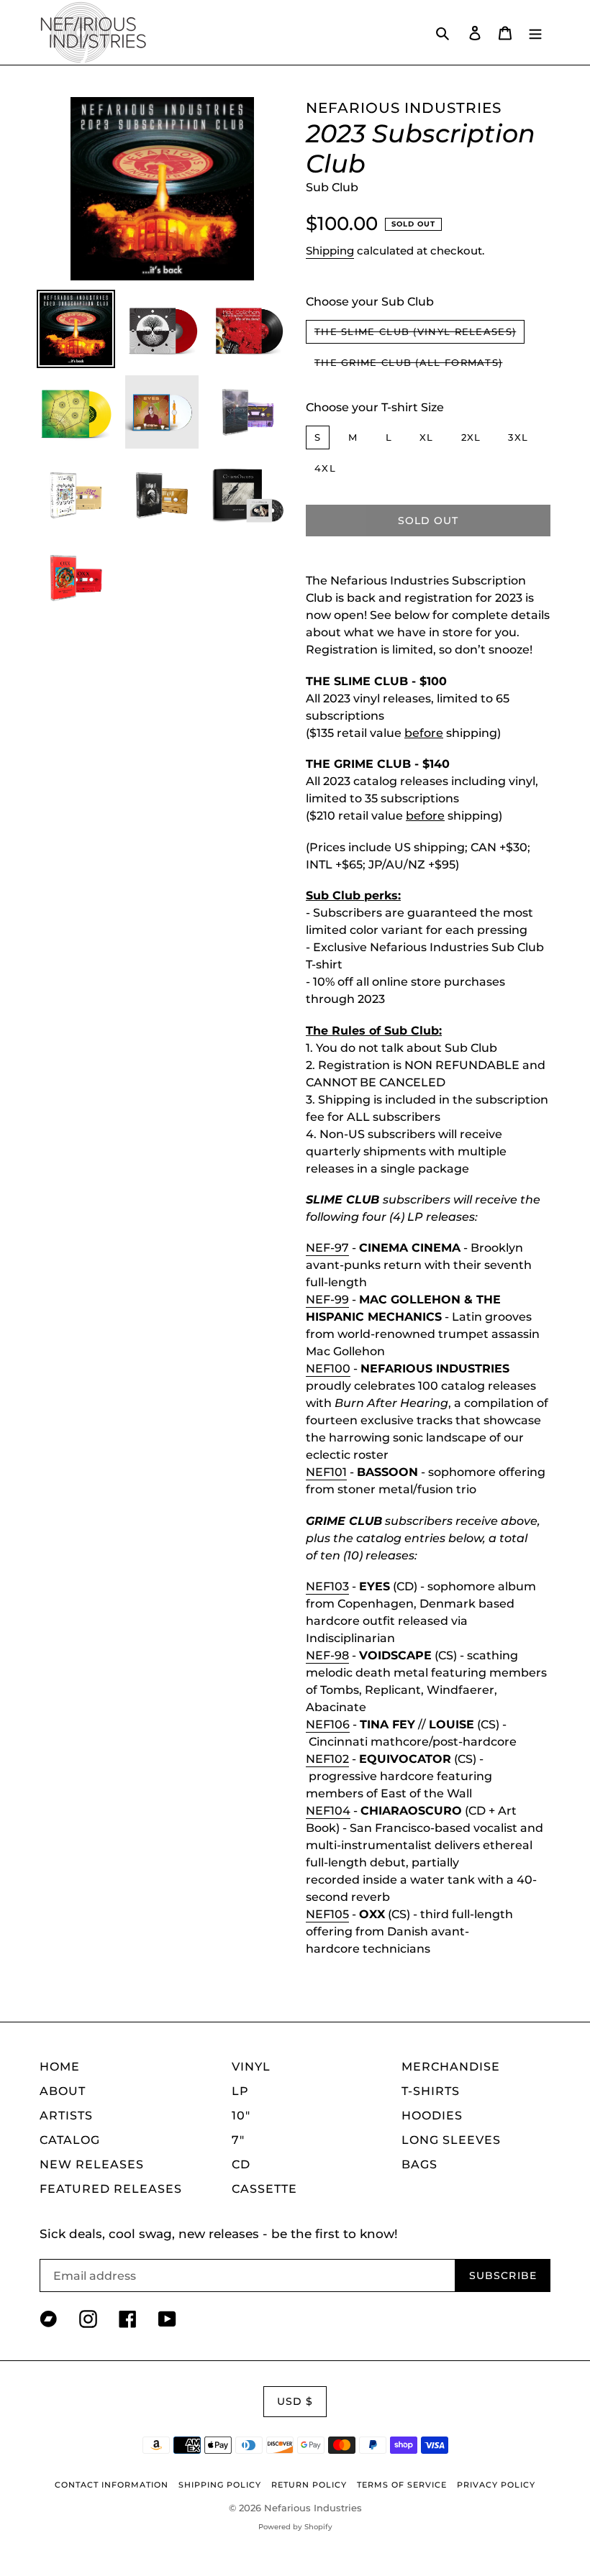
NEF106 (328, 1724)
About (63, 2091)
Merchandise (451, 2067)
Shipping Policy (220, 2485)
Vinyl (251, 2067)
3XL (518, 437)
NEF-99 (327, 1300)
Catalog (70, 2140)
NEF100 (328, 1369)
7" (238, 2140)
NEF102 (327, 1759)
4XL (325, 468)
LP (240, 2091)
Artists (66, 2116)
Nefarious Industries (313, 2508)
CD (241, 2164)
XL (427, 437)
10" (241, 2116)
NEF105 (327, 1914)
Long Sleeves (451, 2140)
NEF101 (326, 1472)
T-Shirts (431, 2091)
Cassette (264, 2189)
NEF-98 (327, 1655)
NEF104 (328, 1811)
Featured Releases (111, 2189)
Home (60, 2067)
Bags (419, 2164)
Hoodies (432, 2116)
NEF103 (327, 1586)
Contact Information (112, 2485)
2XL (471, 437)
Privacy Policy (496, 2485)
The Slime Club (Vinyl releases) (415, 331)
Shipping (330, 251)
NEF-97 (327, 1248)
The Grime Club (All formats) (408, 362)
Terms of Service (402, 2485)
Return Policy (309, 2485)
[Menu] (535, 32)
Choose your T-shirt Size (375, 407)
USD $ (295, 2401)
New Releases (92, 2164)
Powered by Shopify (295, 2527)
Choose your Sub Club (370, 302)
